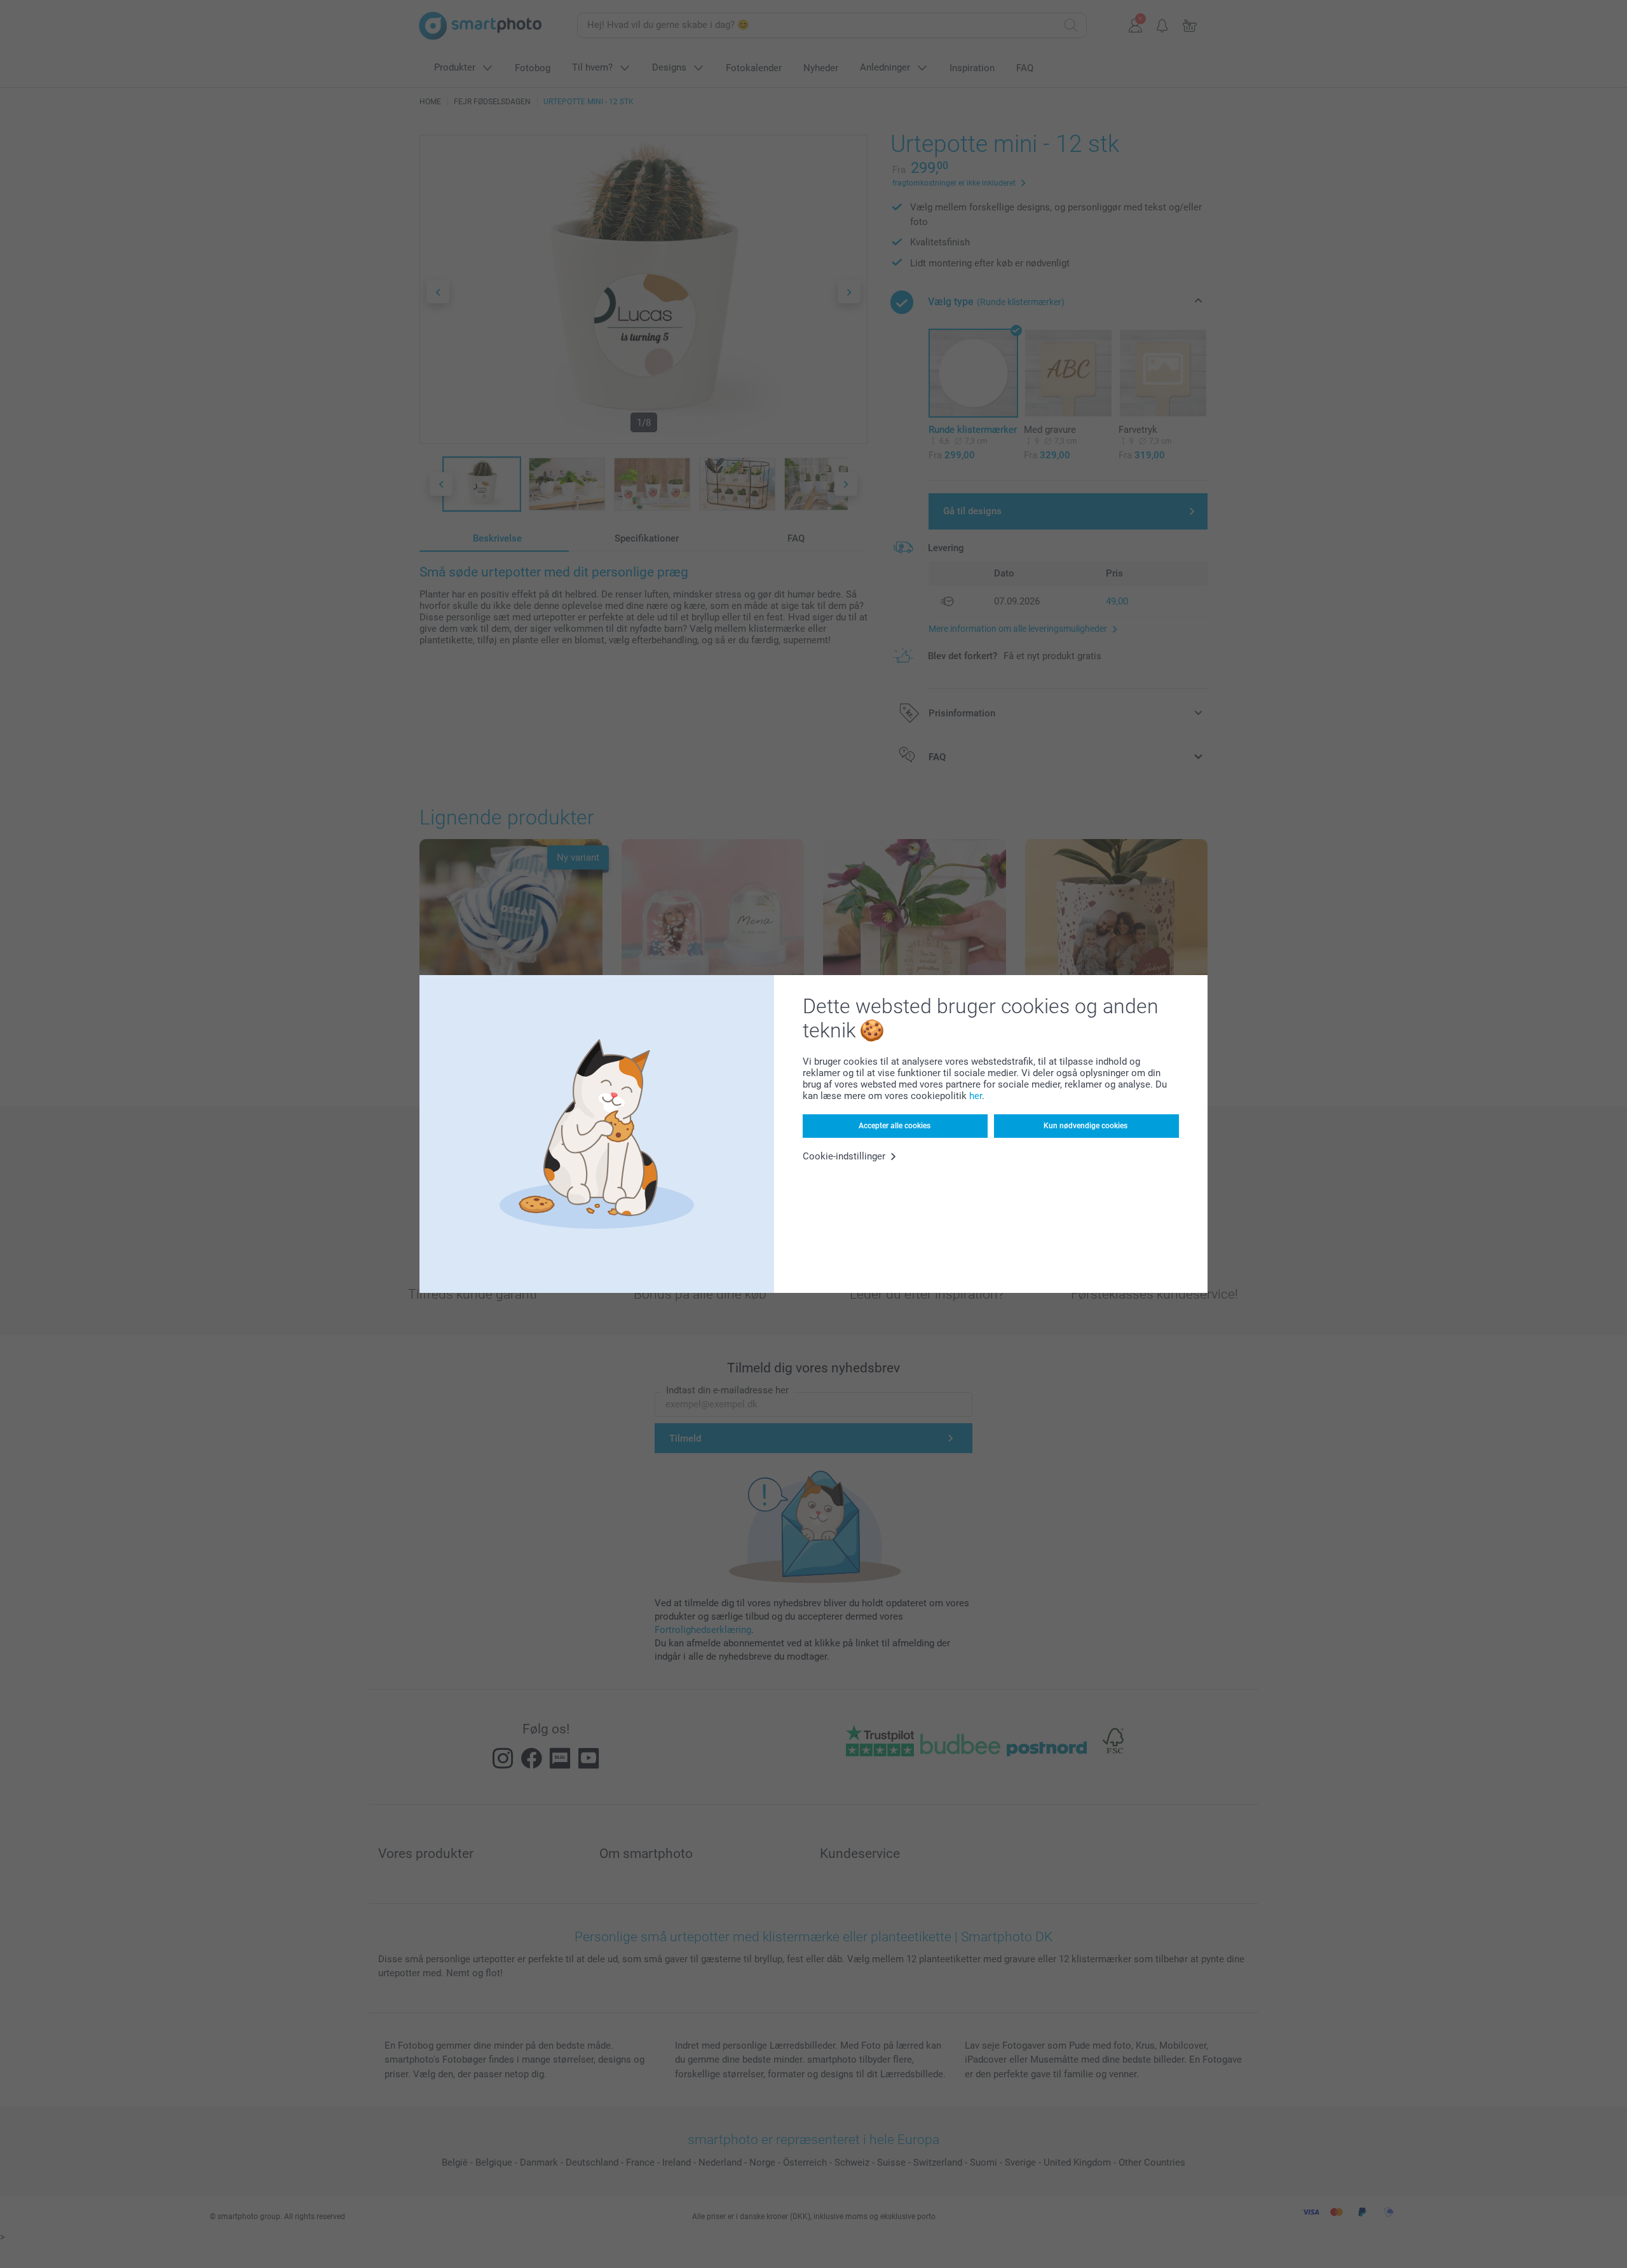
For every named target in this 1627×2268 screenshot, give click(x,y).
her (976, 1096)
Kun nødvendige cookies (1086, 1126)
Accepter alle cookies (895, 1126)
